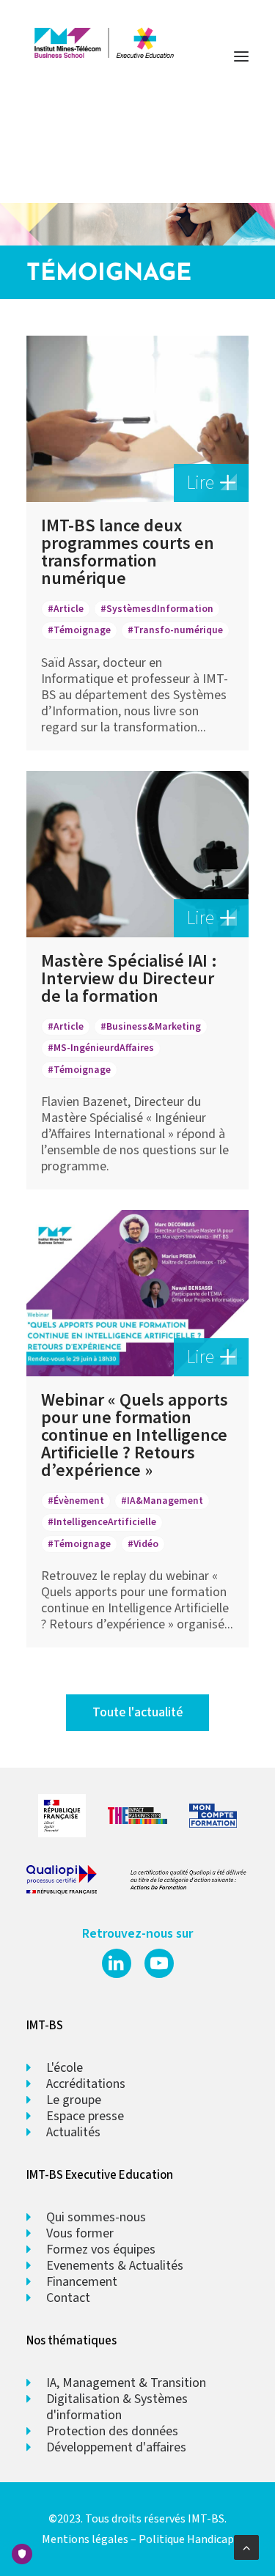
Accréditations (86, 2084)
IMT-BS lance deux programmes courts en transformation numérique (128, 551)
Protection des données (112, 2431)
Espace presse (85, 2116)
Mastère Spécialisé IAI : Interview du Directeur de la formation (129, 978)
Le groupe (74, 2100)
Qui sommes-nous (96, 2217)
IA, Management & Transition (126, 2383)
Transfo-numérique (178, 631)
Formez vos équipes (101, 2250)
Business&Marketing (154, 1026)
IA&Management (165, 1501)
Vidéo (146, 1544)
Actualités (73, 2132)
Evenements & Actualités (115, 2266)
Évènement (79, 1501)
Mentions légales (85, 2539)
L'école (65, 2068)
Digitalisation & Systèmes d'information (117, 2407)
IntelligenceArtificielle (105, 1522)
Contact (68, 2298)
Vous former (80, 2233)
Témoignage (82, 631)
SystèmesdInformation (160, 609)
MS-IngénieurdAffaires (104, 1048)
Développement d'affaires (116, 2447)
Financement (82, 2282)
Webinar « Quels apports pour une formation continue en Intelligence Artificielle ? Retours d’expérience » (135, 1435)
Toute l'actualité (137, 1712)
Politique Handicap (186, 2539)
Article (69, 609)
